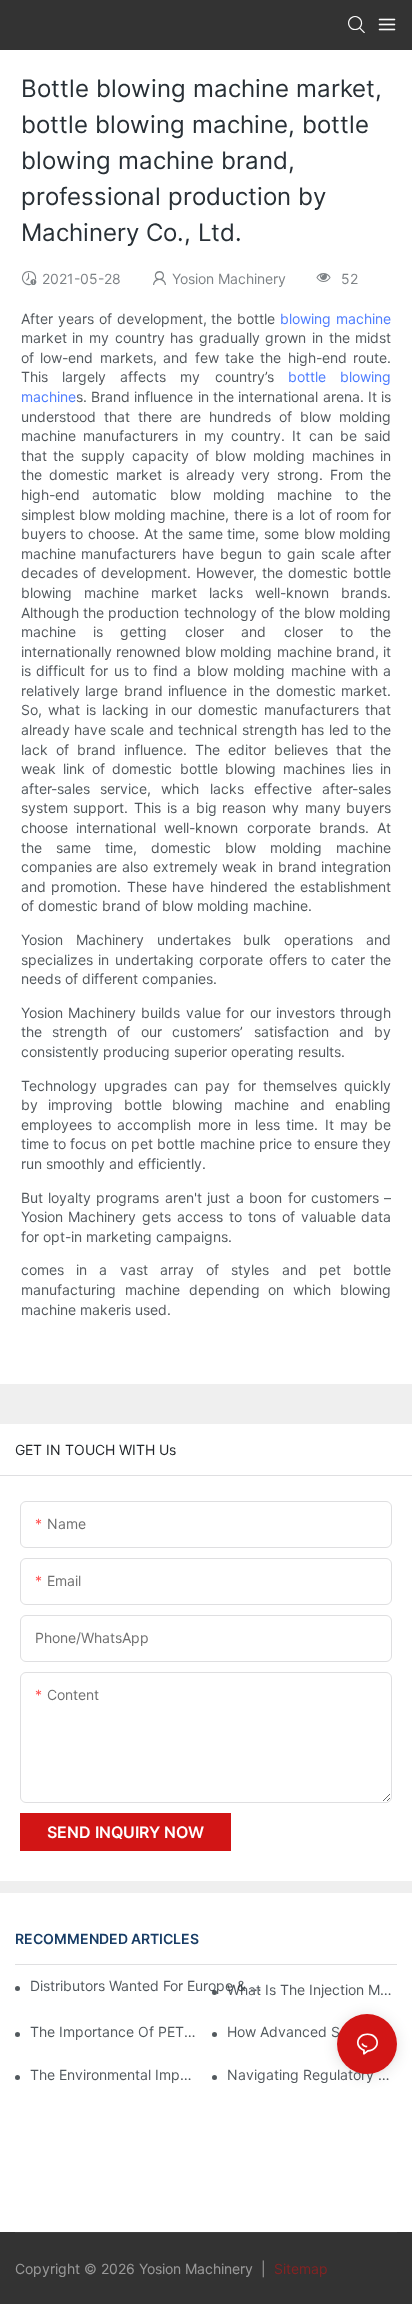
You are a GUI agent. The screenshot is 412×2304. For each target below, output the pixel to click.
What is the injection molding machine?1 (312, 1989)
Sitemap (299, 2268)
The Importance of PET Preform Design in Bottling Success (115, 2031)
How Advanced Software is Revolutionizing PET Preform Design (312, 2031)
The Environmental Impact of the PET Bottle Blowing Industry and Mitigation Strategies (115, 2074)
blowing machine (335, 318)
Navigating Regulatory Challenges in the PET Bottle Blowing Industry (312, 2074)
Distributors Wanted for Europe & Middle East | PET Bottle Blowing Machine (149, 1985)
